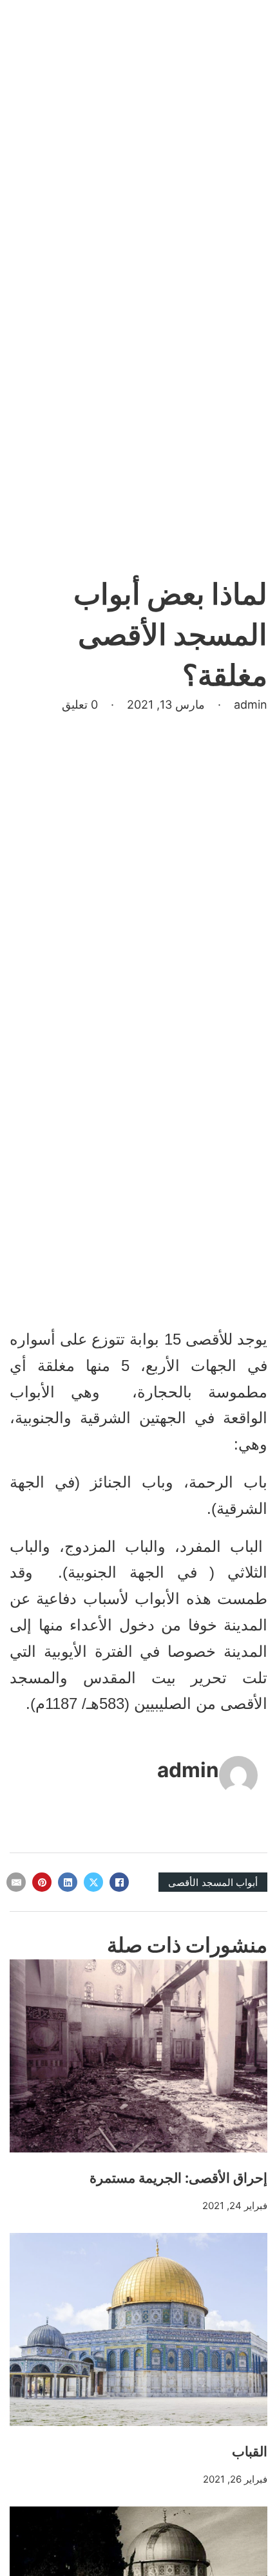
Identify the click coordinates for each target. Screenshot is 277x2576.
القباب (250, 2451)
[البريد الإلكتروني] (16, 1882)
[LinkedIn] (68, 1882)
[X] (93, 1882)
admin (188, 1770)
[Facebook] (119, 1882)
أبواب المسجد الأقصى (213, 1882)
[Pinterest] (42, 1882)
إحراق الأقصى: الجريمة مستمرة (178, 2178)
